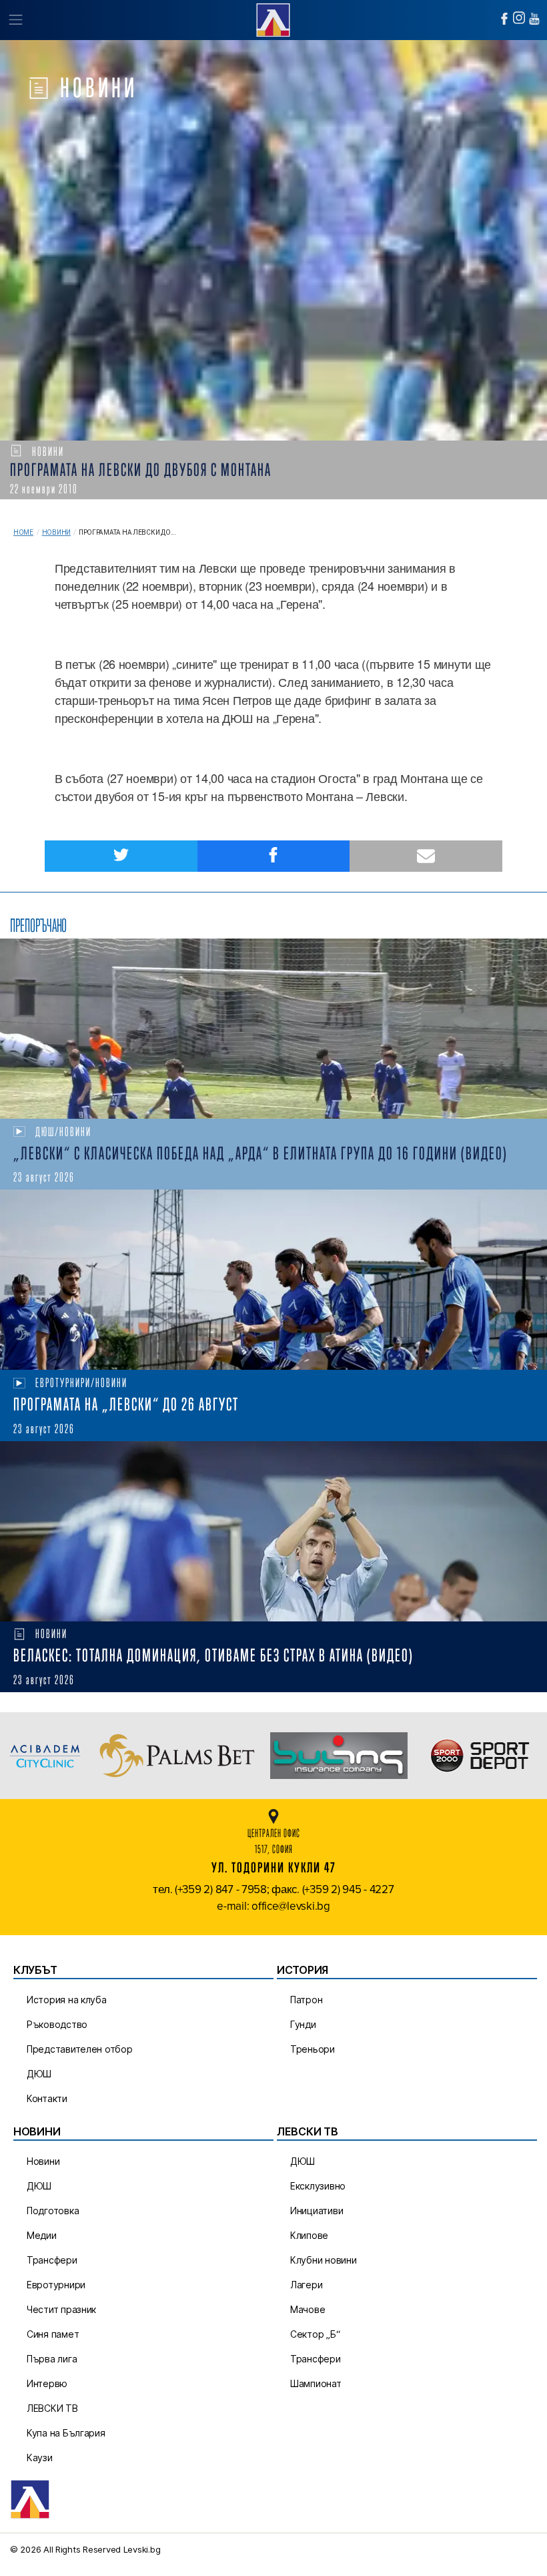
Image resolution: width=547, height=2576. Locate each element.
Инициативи (317, 2211)
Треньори (313, 2049)
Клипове (309, 2235)
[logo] (273, 18)
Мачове (308, 2309)
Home (23, 532)
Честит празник (61, 2309)
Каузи (40, 2458)
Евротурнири (56, 2285)
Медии (42, 2235)
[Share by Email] (426, 856)
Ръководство (57, 2024)
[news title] (273, 1029)
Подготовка (53, 2211)
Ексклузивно (318, 2186)
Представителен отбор (80, 2049)
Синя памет (53, 2334)
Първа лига (52, 2359)
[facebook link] (504, 19)
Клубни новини (324, 2260)
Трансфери (52, 2260)
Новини (56, 532)
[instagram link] (519, 18)
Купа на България (66, 2433)
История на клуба (67, 2000)
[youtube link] (534, 19)
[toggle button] (15, 20)
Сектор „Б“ (315, 2334)
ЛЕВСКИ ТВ (52, 2408)
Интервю (47, 2383)
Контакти (47, 2098)
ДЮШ (39, 2074)
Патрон (306, 2000)
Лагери (306, 2285)
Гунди (303, 2024)
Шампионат (316, 2383)
